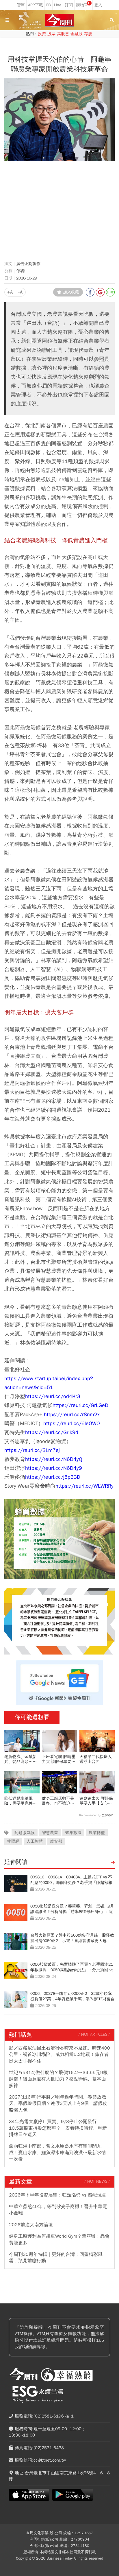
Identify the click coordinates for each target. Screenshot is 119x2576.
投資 (42, 34)
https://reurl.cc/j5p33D (53, 1477)
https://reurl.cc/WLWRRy (84, 1486)
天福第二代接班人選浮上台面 (96, 1759)
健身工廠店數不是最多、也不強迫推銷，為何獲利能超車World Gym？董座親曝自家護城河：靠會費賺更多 (59, 1801)
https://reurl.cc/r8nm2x (72, 1414)
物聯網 (13, 1841)
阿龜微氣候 (25, 1833)
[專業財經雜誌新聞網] (59, 20)
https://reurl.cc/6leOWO (72, 1423)
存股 (88, 34)
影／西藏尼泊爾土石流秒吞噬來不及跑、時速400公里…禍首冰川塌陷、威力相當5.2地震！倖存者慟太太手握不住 (59, 2055)
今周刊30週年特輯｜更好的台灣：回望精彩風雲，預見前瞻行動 (56, 2258)
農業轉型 (97, 1833)
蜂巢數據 (73, 1833)
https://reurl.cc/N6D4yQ (54, 1459)
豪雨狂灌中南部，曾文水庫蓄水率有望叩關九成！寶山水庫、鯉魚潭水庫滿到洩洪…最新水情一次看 (57, 2153)
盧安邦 (56, 1841)
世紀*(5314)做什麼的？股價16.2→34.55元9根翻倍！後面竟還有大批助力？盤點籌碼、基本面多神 (58, 2079)
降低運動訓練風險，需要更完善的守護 (21, 1801)
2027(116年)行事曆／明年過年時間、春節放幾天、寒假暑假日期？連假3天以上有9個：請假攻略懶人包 (58, 2104)
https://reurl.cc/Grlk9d (52, 1432)
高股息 (63, 34)
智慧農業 (50, 1833)
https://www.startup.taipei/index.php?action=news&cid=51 (49, 1383)
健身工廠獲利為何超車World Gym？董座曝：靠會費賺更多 (59, 2239)
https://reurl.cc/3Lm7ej (32, 1450)
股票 (51, 34)
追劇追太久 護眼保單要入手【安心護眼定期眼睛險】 (96, 1801)
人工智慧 (35, 1841)
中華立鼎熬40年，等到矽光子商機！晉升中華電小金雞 (58, 2210)
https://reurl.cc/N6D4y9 (54, 1468)
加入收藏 (71, 292)
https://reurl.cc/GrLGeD (80, 1405)
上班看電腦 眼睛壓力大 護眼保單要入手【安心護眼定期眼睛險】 (59, 1759)
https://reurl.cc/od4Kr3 (53, 1396)
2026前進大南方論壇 (31, 2225)
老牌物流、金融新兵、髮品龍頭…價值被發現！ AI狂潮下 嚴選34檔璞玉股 (21, 1759)
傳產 (21, 271)
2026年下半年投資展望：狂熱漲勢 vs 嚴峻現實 (58, 2195)
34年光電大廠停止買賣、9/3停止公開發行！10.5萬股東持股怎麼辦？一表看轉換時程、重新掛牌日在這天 (58, 2128)
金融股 (77, 34)
